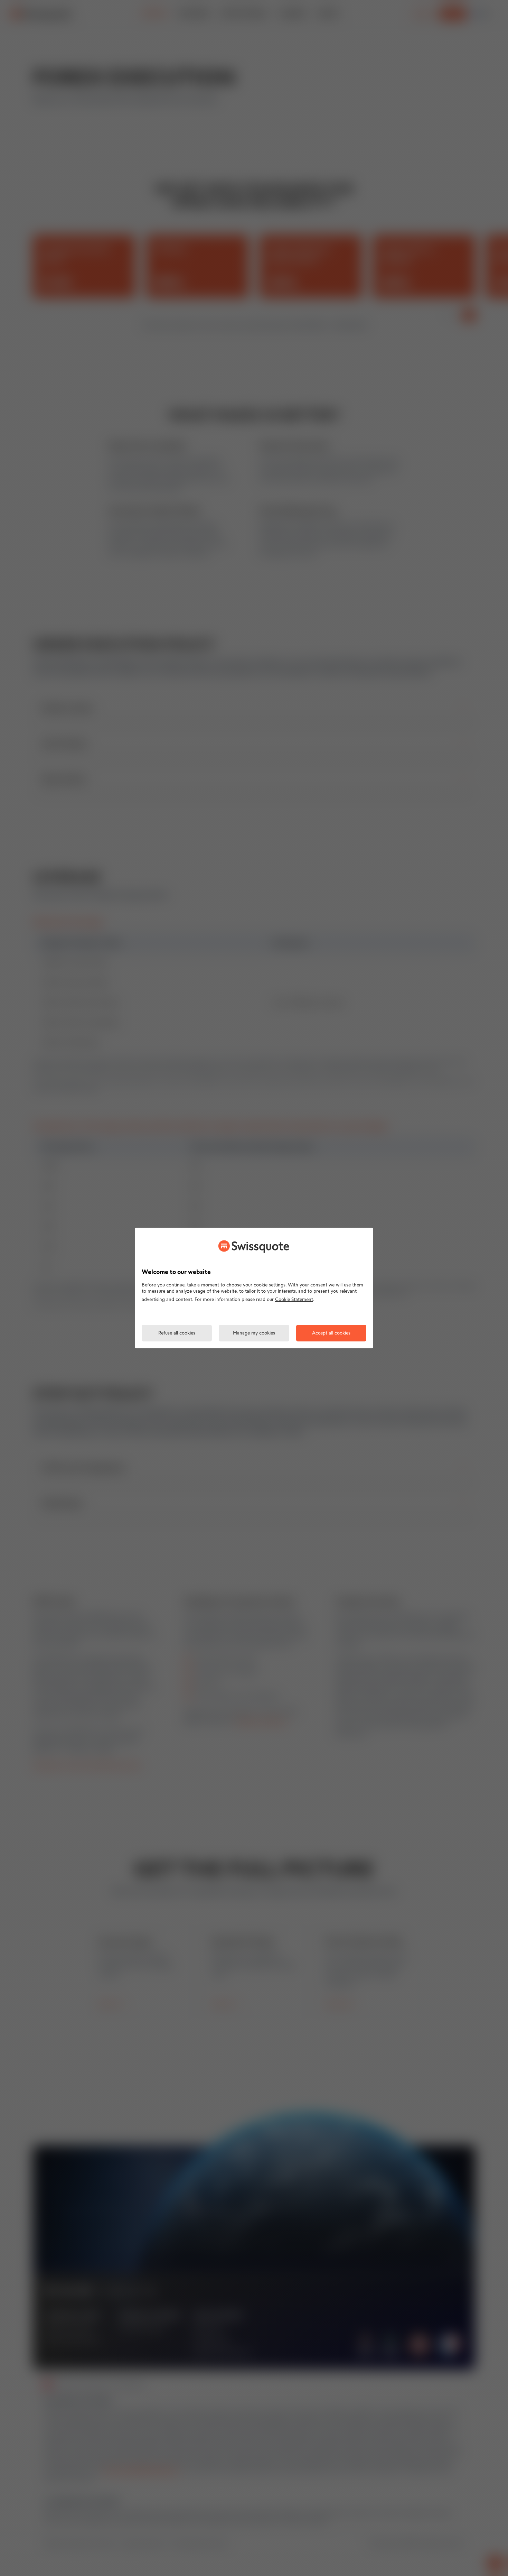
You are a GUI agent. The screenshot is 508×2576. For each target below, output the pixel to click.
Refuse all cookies (177, 1333)
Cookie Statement (294, 1300)
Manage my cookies (254, 1333)
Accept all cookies (331, 1333)
